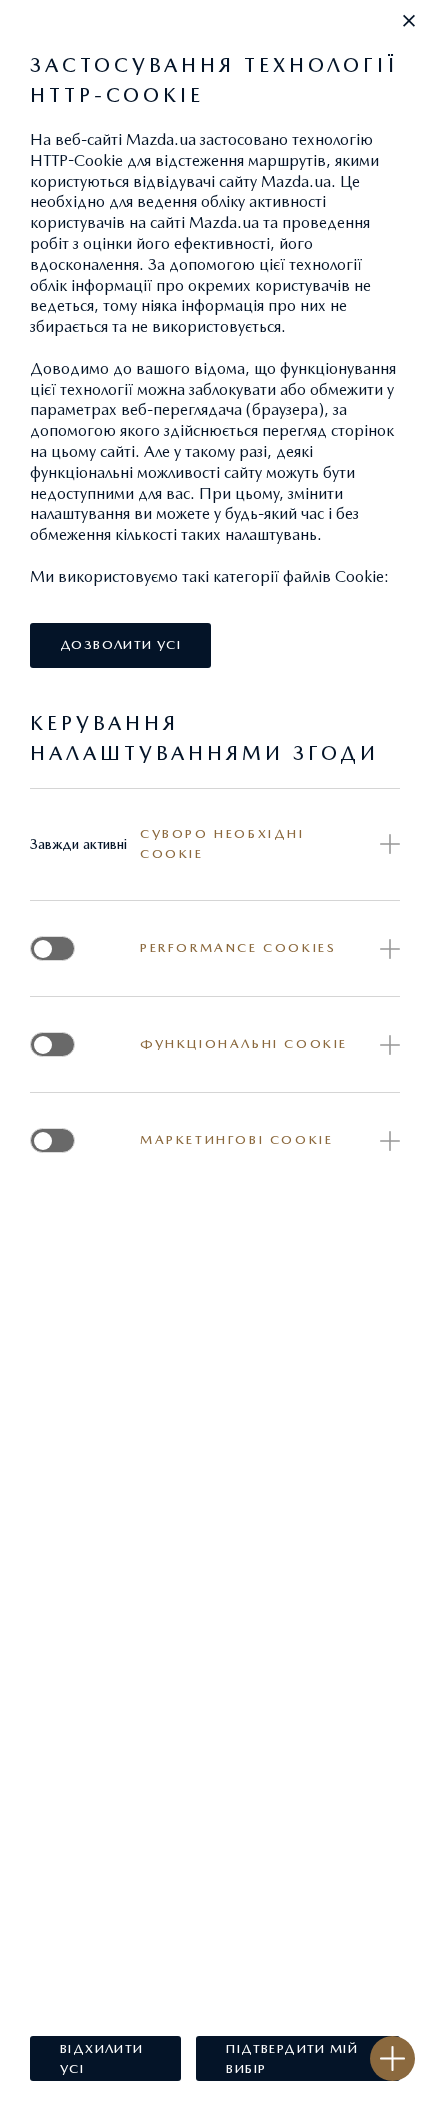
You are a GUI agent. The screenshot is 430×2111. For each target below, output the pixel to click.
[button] (409, 21)
